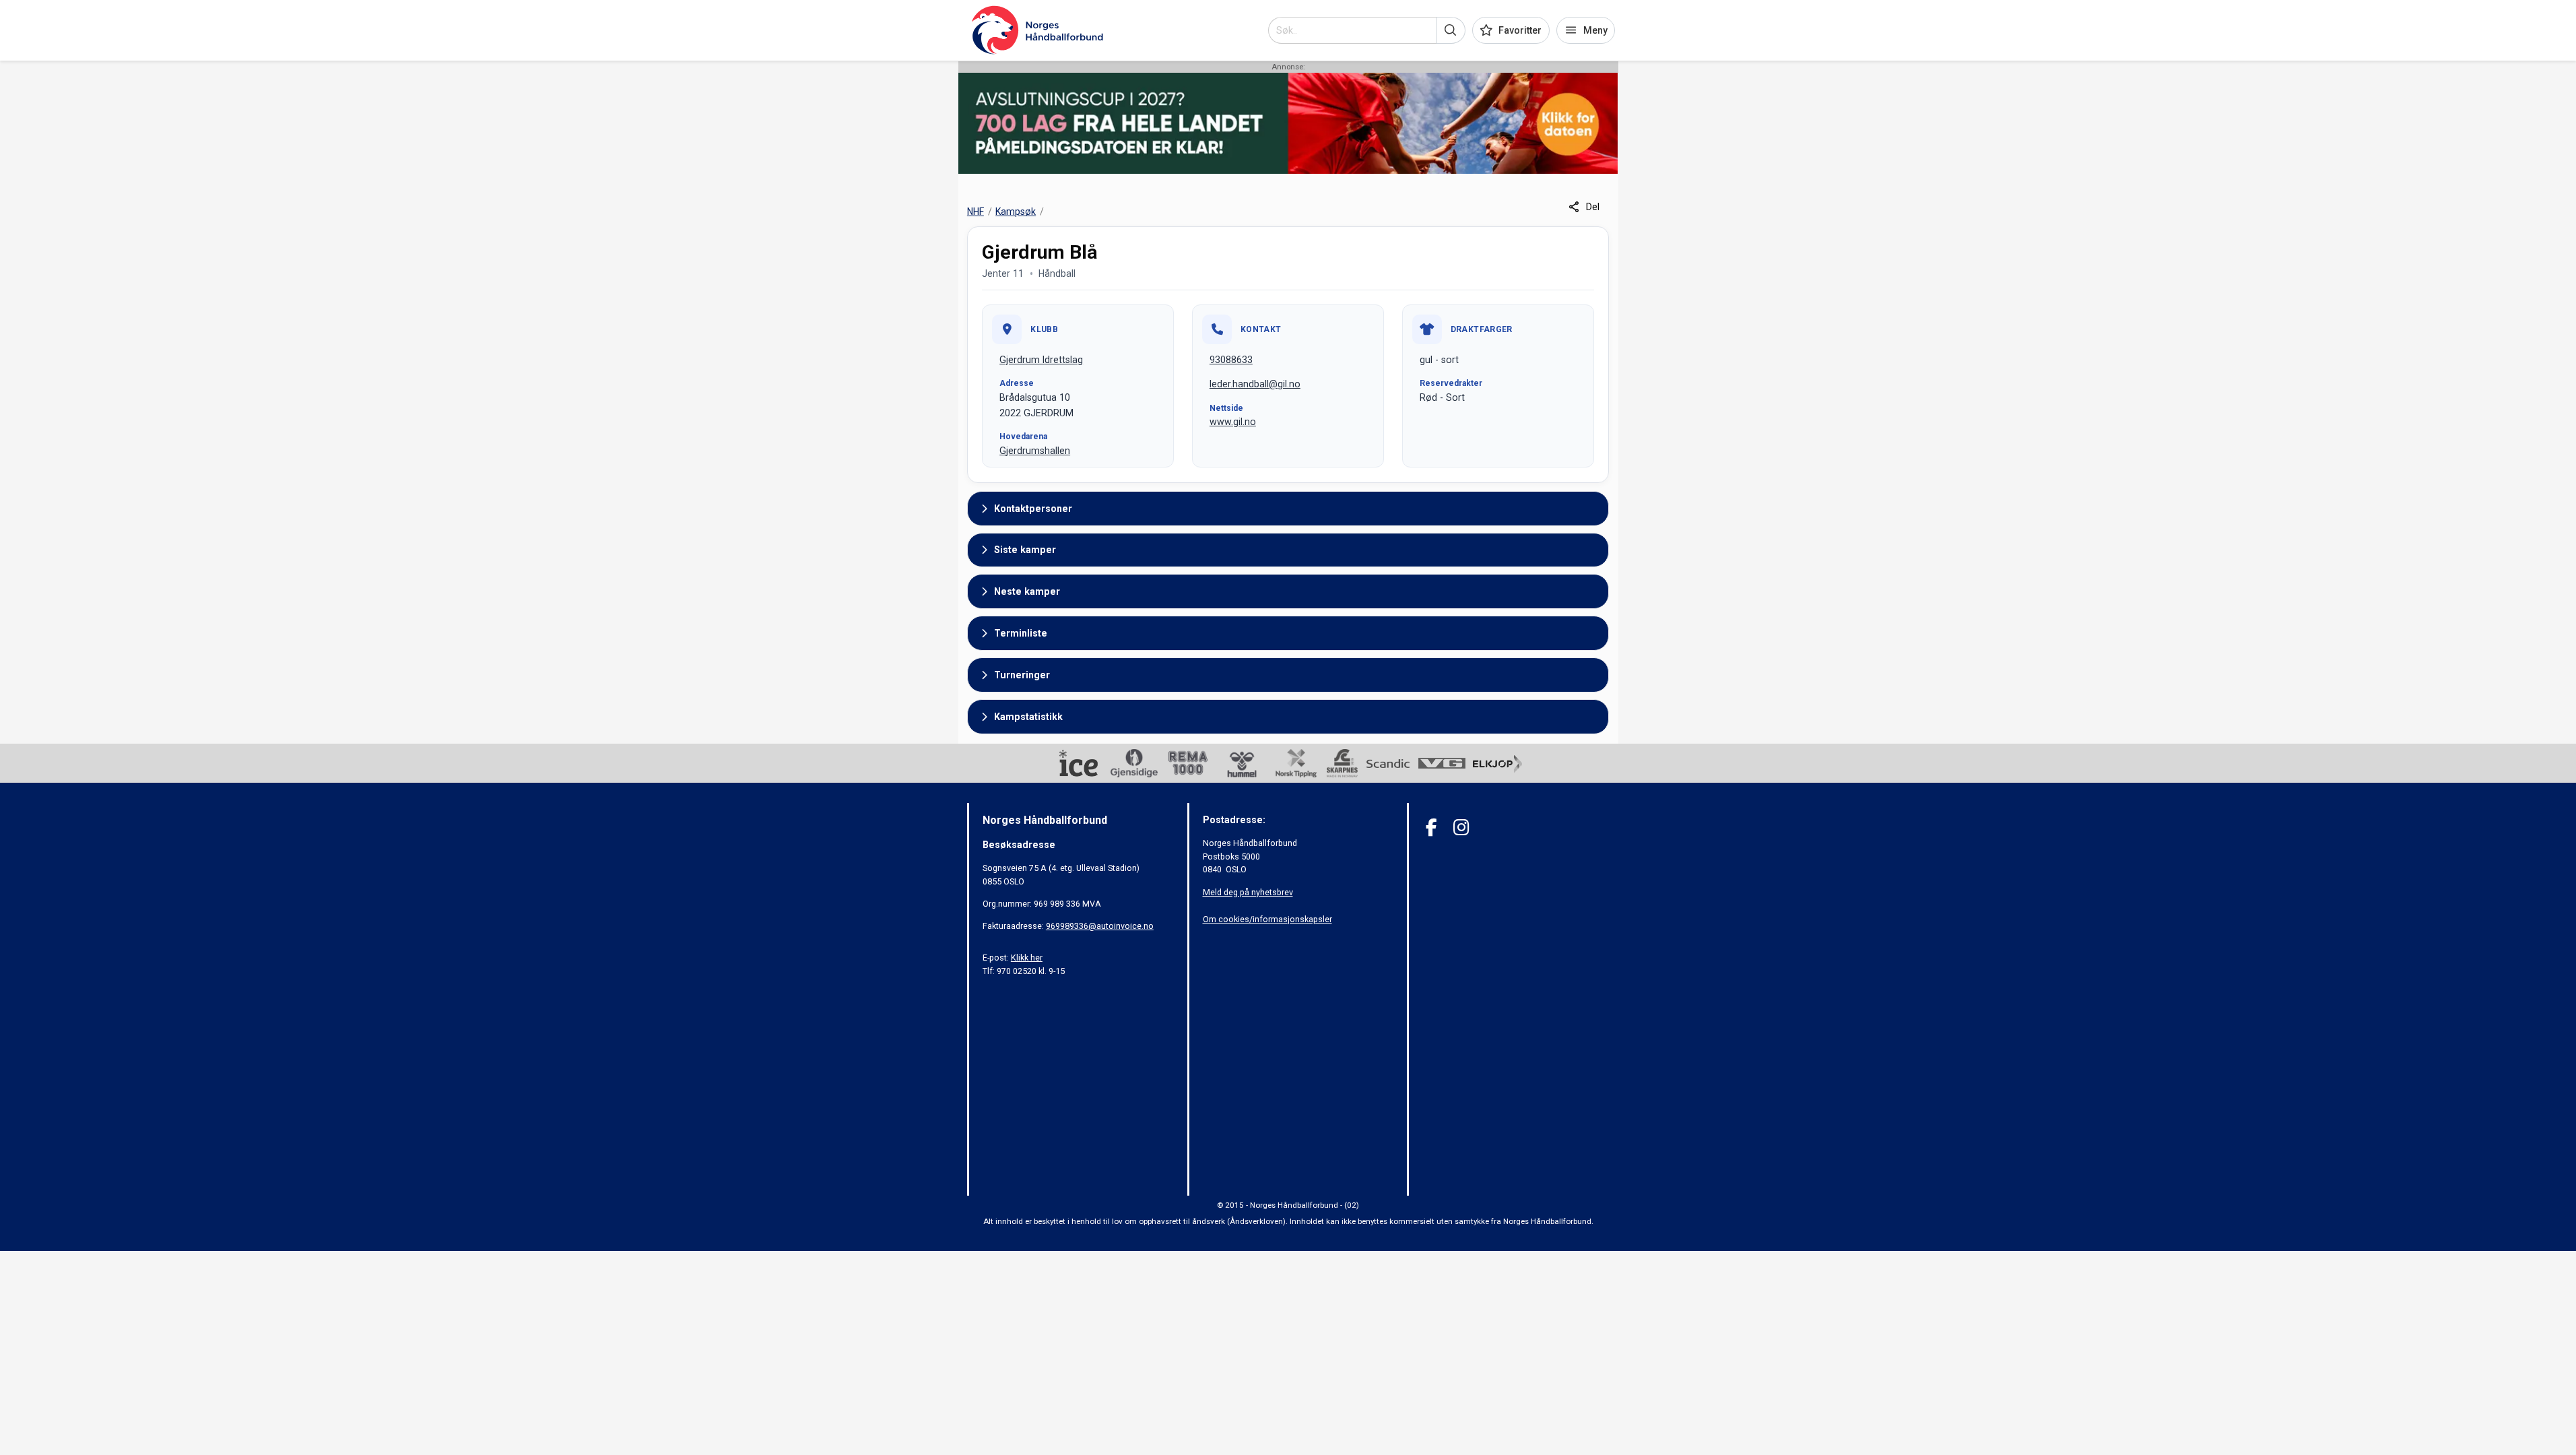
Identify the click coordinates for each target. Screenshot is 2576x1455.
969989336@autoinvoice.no (1100, 926)
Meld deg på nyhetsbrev (1248, 892)
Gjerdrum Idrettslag (1041, 360)
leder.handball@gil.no (1255, 384)
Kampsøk (1016, 212)
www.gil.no (1233, 422)
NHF (976, 212)
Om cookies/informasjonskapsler (1267, 919)
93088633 (1231, 360)
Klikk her (1027, 958)
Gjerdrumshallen (1035, 451)
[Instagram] (1461, 828)
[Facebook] (1431, 828)
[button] (1451, 30)
